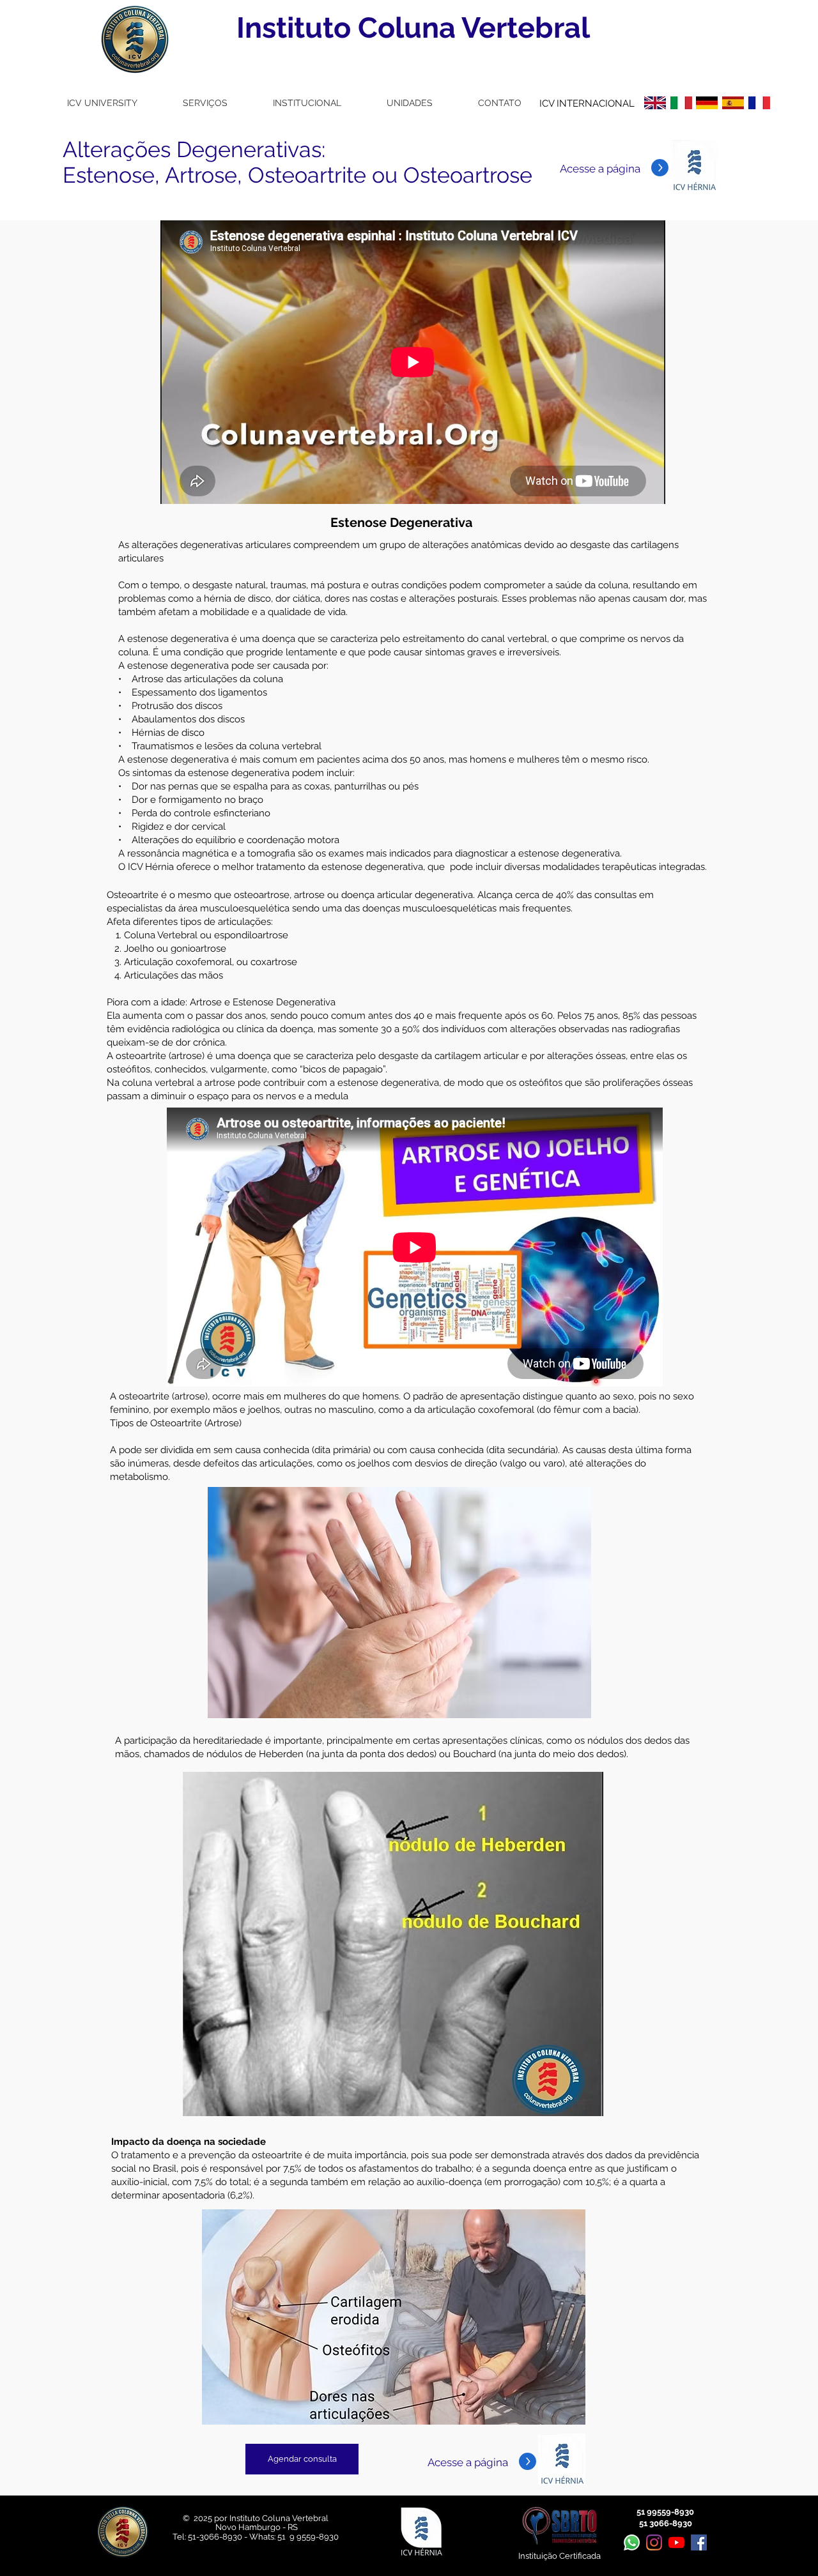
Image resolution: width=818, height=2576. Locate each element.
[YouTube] (676, 2542)
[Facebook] (699, 2542)
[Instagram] (654, 2542)
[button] (102, 103)
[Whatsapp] (632, 2542)
